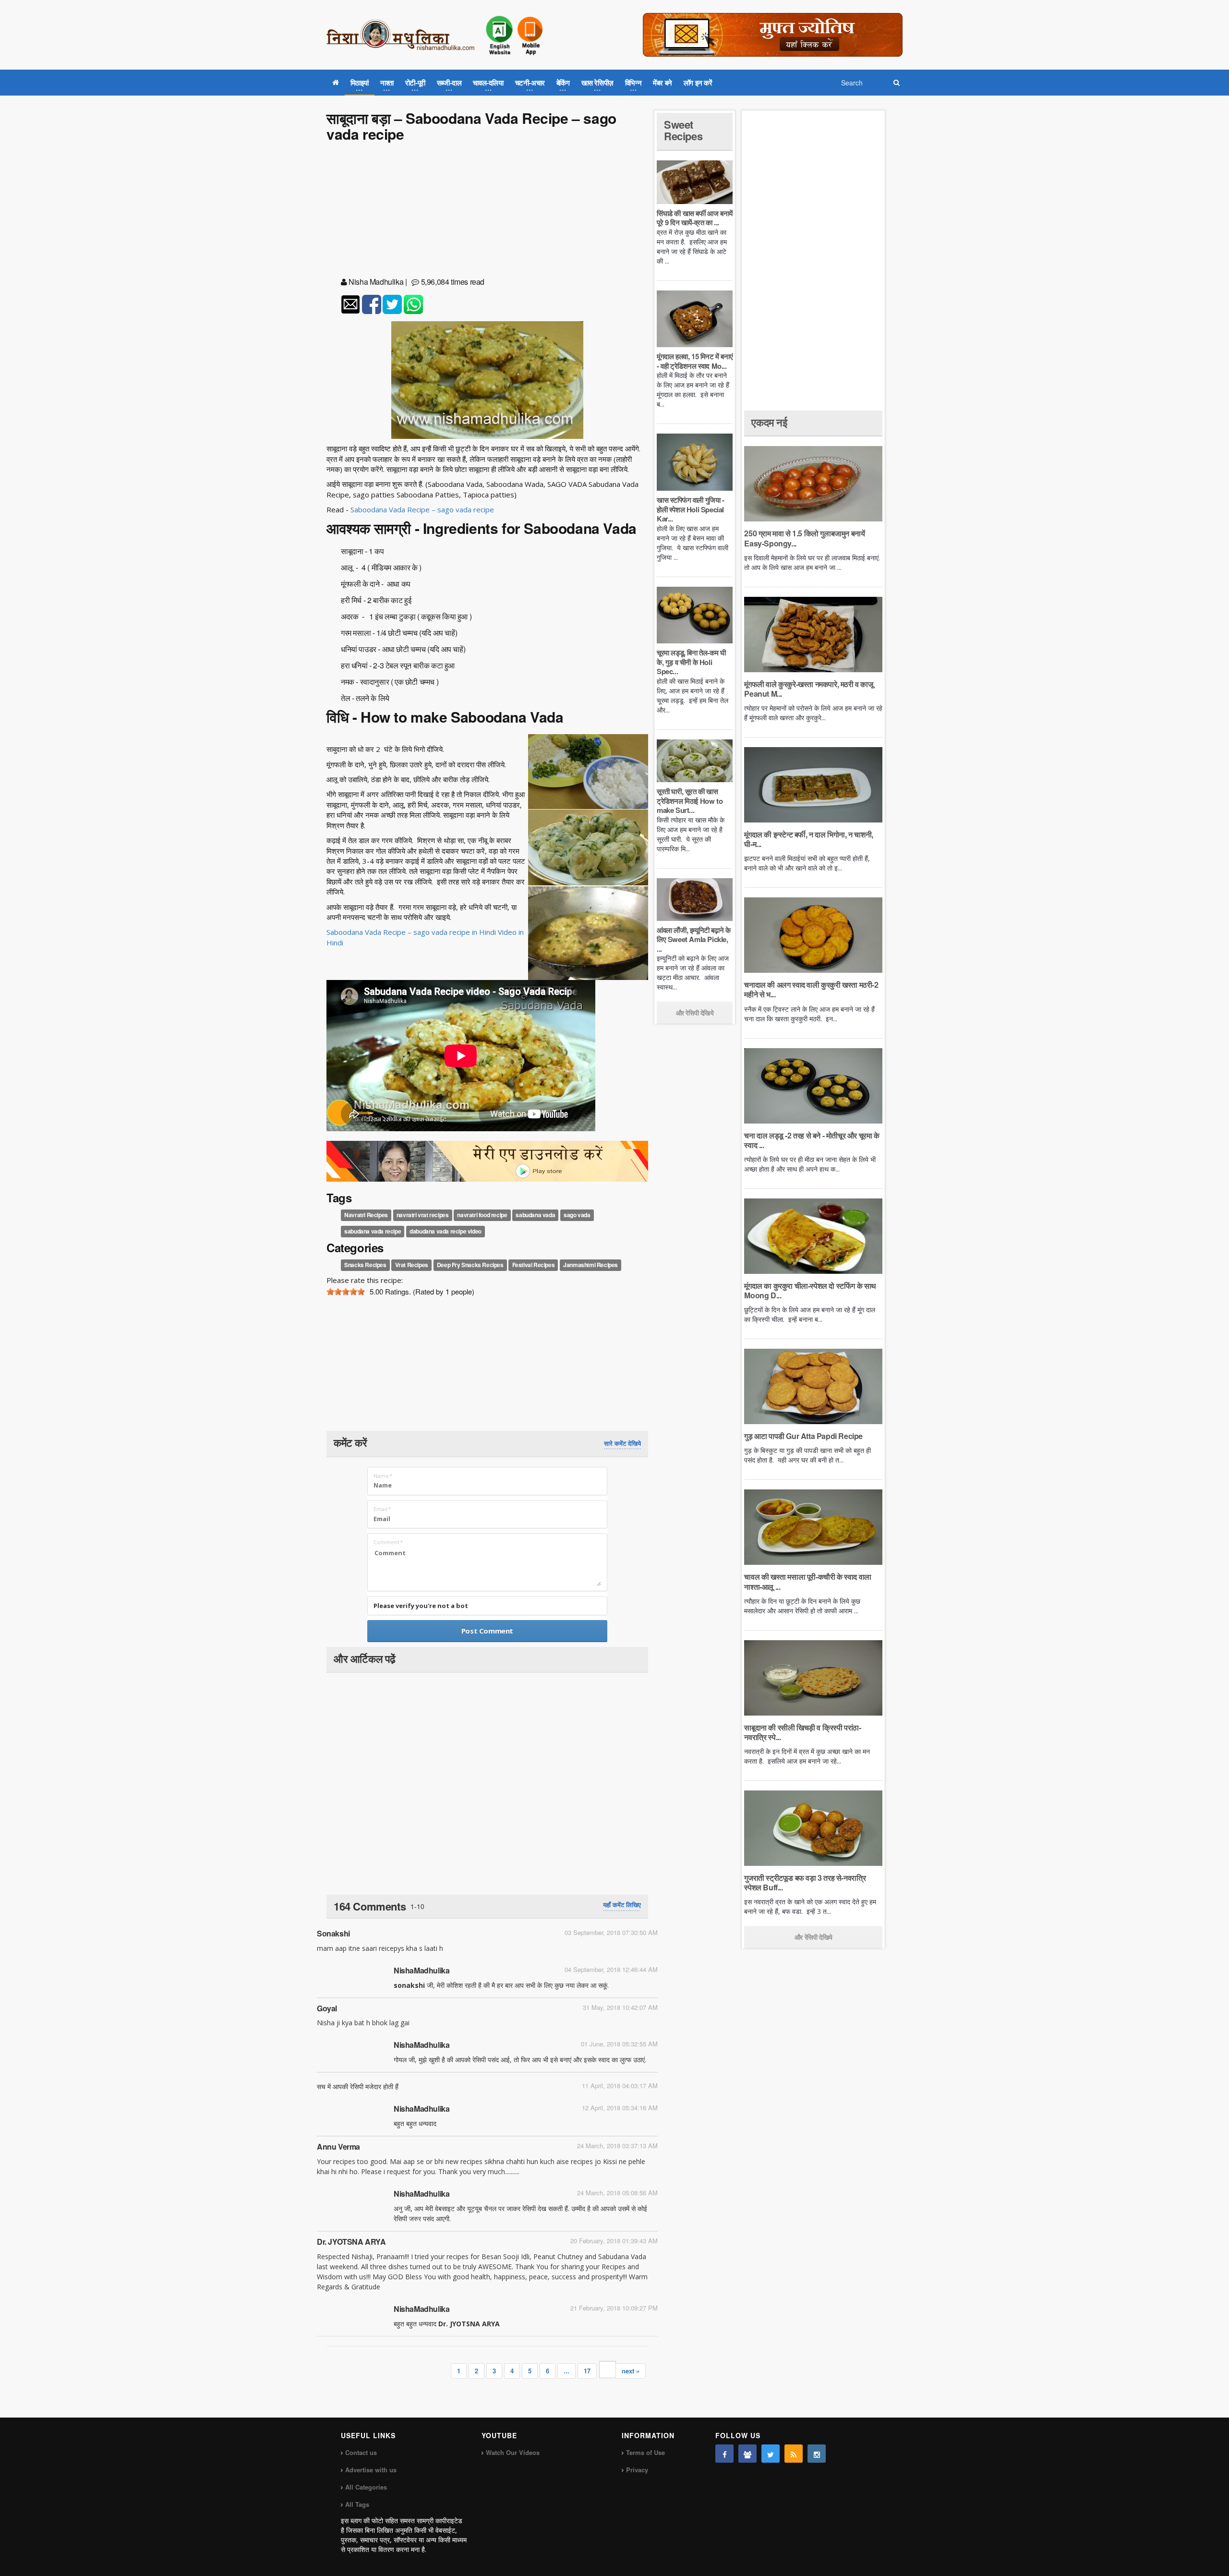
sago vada (577, 1215)
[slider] (346, 1292)
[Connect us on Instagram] (817, 2454)
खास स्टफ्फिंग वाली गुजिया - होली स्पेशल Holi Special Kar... (691, 509)
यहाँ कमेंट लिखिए (622, 1905)
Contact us (361, 2452)
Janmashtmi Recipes (590, 1265)
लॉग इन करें (698, 83)
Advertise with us (371, 2470)
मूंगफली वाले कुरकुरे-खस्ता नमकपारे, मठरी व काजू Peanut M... (808, 689)
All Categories (366, 2487)
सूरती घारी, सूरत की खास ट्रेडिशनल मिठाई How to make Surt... (690, 801)
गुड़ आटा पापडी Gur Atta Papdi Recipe (803, 1436)
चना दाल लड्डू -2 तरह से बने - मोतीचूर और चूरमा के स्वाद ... (812, 1140)
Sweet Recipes (683, 130)
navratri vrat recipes (423, 1215)
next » (631, 2371)
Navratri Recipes (366, 1215)
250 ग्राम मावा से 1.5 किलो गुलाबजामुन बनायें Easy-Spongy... (804, 538)
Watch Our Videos (513, 2452)
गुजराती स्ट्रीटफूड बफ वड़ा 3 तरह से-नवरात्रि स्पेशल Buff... (805, 1882)
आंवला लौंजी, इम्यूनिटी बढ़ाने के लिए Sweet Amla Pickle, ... (693, 939)
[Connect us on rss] (794, 2454)
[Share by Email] (350, 304)
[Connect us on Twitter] (771, 2454)
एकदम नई (769, 422)
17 (587, 2371)
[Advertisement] (487, 211)
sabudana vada (535, 1215)
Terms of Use (645, 2452)
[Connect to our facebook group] (747, 2454)
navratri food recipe (482, 1215)
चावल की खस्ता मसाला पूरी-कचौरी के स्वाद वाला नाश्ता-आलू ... (807, 1581)
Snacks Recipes (365, 1265)
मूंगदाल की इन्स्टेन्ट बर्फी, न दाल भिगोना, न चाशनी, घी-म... (808, 839)
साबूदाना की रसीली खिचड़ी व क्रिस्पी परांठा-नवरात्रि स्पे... (802, 1732)
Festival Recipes (534, 1265)
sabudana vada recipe (373, 1231)
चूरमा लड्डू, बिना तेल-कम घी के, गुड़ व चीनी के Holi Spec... (691, 662)
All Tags (357, 2504)
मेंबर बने (663, 83)
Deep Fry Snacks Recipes (470, 1265)
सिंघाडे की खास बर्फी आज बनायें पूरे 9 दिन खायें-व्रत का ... (695, 218)
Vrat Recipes (412, 1265)
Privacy (637, 2470)
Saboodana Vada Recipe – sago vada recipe (422, 509)
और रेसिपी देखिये (695, 1013)
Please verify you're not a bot (421, 1606)
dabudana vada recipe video (446, 1231)
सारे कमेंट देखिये (622, 1443)
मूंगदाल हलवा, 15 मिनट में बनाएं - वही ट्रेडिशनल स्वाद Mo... (695, 361)
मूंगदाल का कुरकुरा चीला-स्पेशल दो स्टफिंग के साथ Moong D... (810, 1290)
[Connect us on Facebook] (724, 2454)
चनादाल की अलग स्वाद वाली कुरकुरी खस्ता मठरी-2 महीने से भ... (811, 989)
